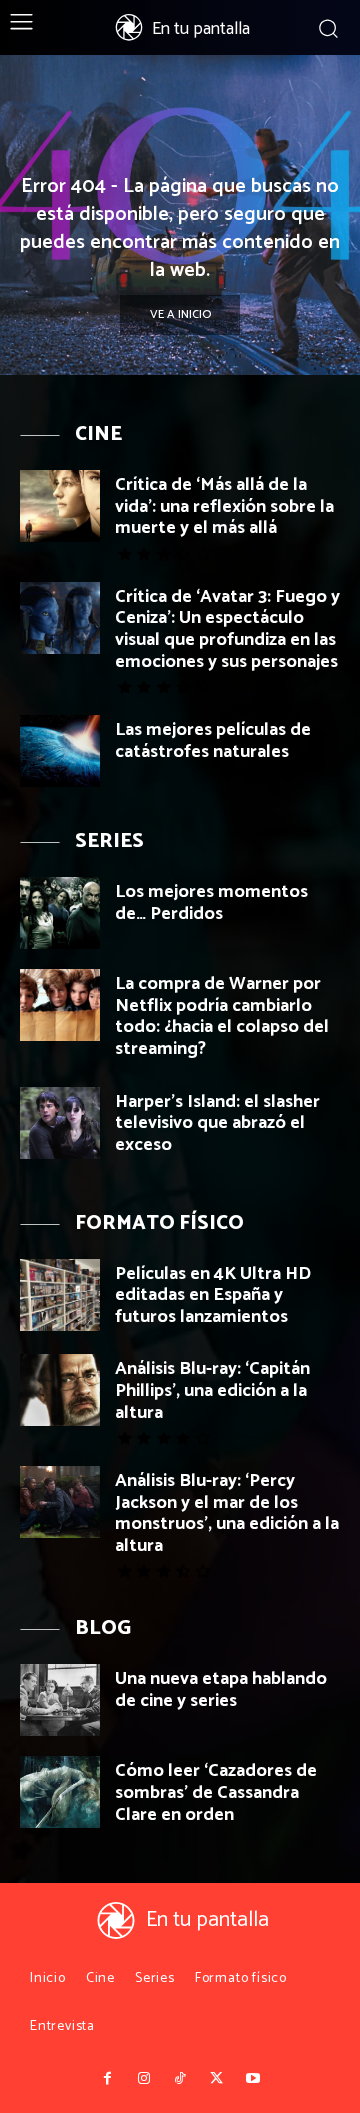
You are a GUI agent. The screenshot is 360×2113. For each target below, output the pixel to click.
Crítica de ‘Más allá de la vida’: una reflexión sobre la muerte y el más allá (224, 506)
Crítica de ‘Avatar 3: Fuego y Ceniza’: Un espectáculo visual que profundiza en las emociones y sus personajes (227, 629)
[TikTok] (180, 2079)
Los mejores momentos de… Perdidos (211, 903)
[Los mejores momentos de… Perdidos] (60, 913)
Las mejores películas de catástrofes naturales (213, 741)
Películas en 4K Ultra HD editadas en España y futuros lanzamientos (213, 1295)
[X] (216, 2079)
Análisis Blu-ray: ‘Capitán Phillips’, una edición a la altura (212, 1390)
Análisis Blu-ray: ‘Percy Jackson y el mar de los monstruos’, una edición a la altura (227, 1513)
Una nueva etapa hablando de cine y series (221, 1690)
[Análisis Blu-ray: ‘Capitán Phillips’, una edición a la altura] (60, 1390)
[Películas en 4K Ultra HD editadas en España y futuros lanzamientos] (60, 1295)
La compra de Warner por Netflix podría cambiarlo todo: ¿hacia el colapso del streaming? (222, 1016)
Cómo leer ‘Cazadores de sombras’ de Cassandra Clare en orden (216, 1792)
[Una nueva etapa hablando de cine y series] (60, 1700)
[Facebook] (107, 2079)
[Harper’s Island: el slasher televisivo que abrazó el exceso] (60, 1123)
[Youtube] (253, 2079)
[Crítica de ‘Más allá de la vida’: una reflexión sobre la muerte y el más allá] (60, 506)
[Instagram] (143, 2079)
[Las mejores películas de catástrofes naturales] (60, 751)
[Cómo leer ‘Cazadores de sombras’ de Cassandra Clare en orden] (60, 1792)
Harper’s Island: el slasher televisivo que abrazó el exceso (217, 1123)
